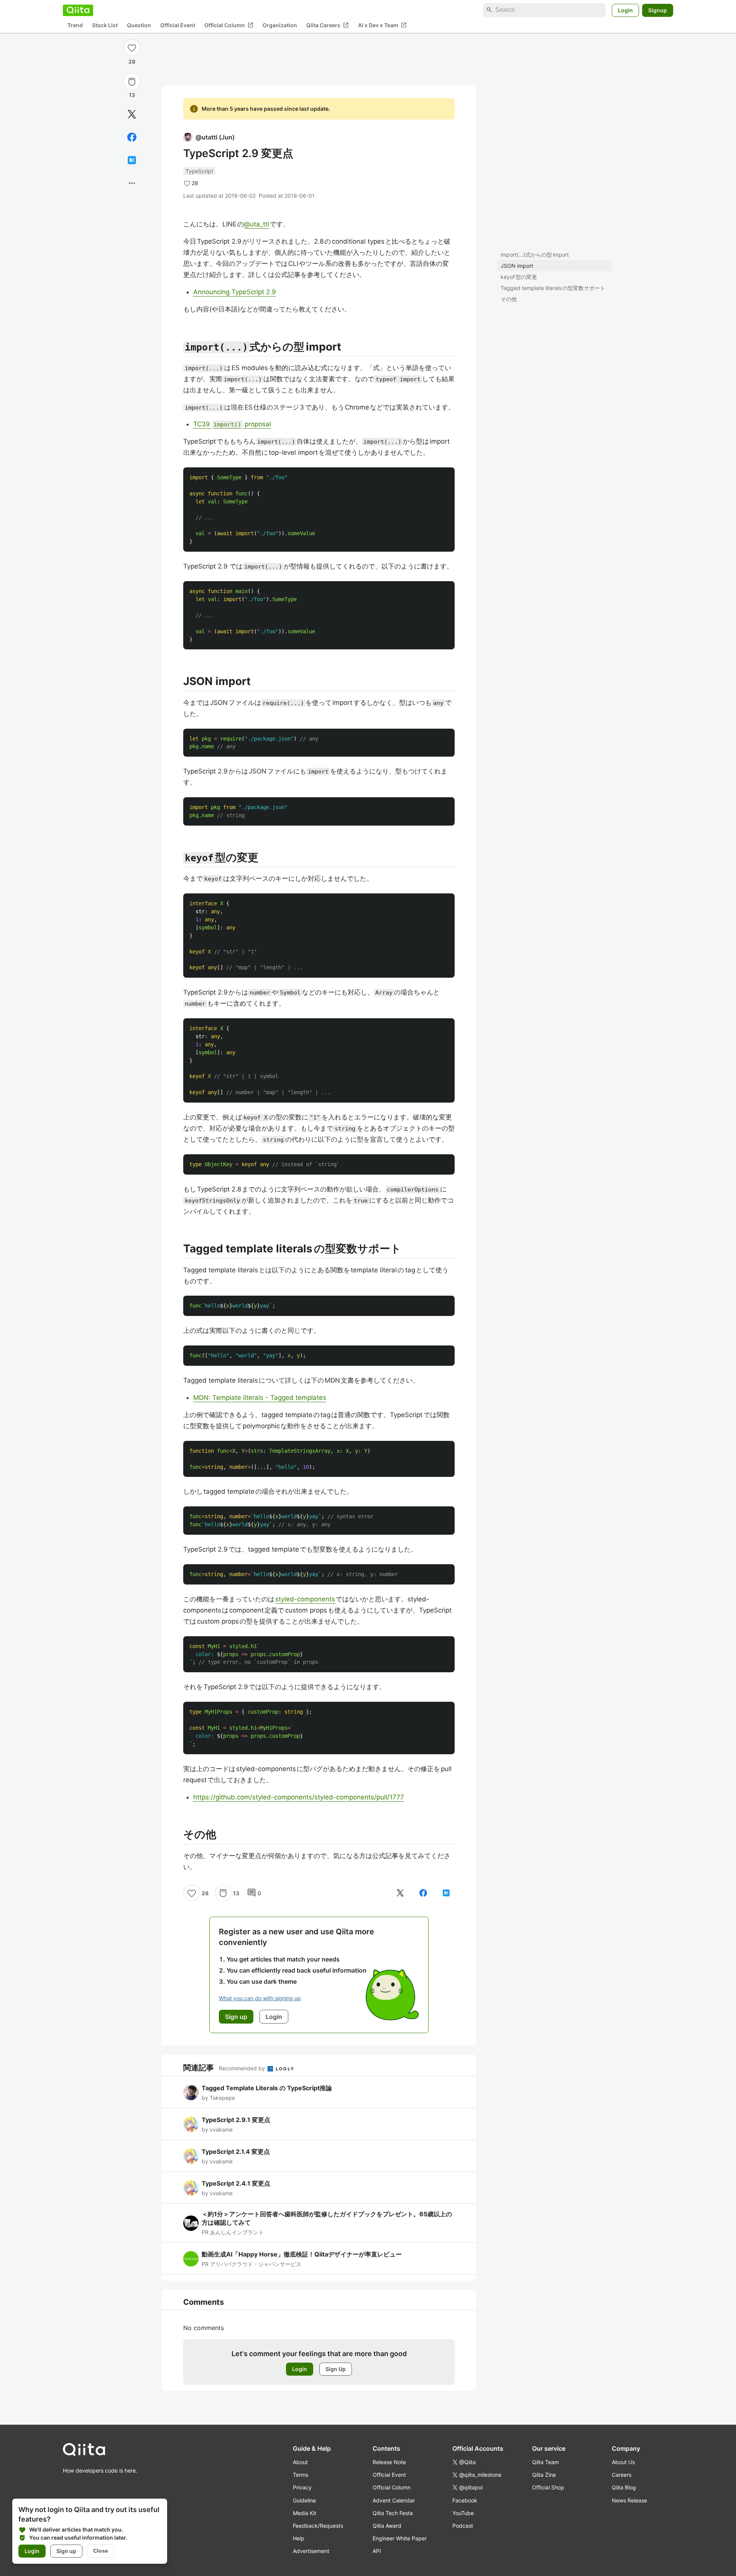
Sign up (66, 2551)
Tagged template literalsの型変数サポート (553, 288)
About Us (623, 2462)
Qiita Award (387, 2526)
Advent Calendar (394, 2500)
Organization (280, 25)
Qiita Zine (544, 2475)
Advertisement (311, 2551)
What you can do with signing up (260, 1998)
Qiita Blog (624, 2487)
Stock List (105, 25)
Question (139, 25)
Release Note (389, 2462)
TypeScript (199, 171)
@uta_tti (256, 224)
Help (299, 2538)
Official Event (178, 25)
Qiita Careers (328, 25)
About (300, 2462)
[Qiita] (78, 10)
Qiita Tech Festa (393, 2513)
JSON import (517, 266)
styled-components (306, 1599)
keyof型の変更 (519, 277)
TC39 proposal (232, 424)
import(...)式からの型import (535, 255)
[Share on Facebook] (132, 137)
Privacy (302, 2487)
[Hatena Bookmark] (132, 160)
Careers (622, 2475)
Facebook (465, 2500)
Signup (658, 10)
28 (132, 61)
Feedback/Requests (318, 2526)
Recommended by (243, 2068)
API (377, 2551)
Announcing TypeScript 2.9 (235, 292)
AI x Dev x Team (382, 25)
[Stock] (132, 82)
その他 (509, 299)
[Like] (132, 48)
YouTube (463, 2513)
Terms (301, 2475)
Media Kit (305, 2513)
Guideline (304, 2500)
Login (625, 10)
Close (101, 2551)
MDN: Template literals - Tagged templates (260, 1398)
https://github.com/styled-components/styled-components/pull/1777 (299, 1797)
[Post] (132, 114)
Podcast (463, 2526)
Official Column (229, 25)
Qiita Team (545, 2462)
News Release (629, 2500)
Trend (75, 25)
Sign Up (336, 2369)
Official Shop (548, 2487)
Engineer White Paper (400, 2538)
